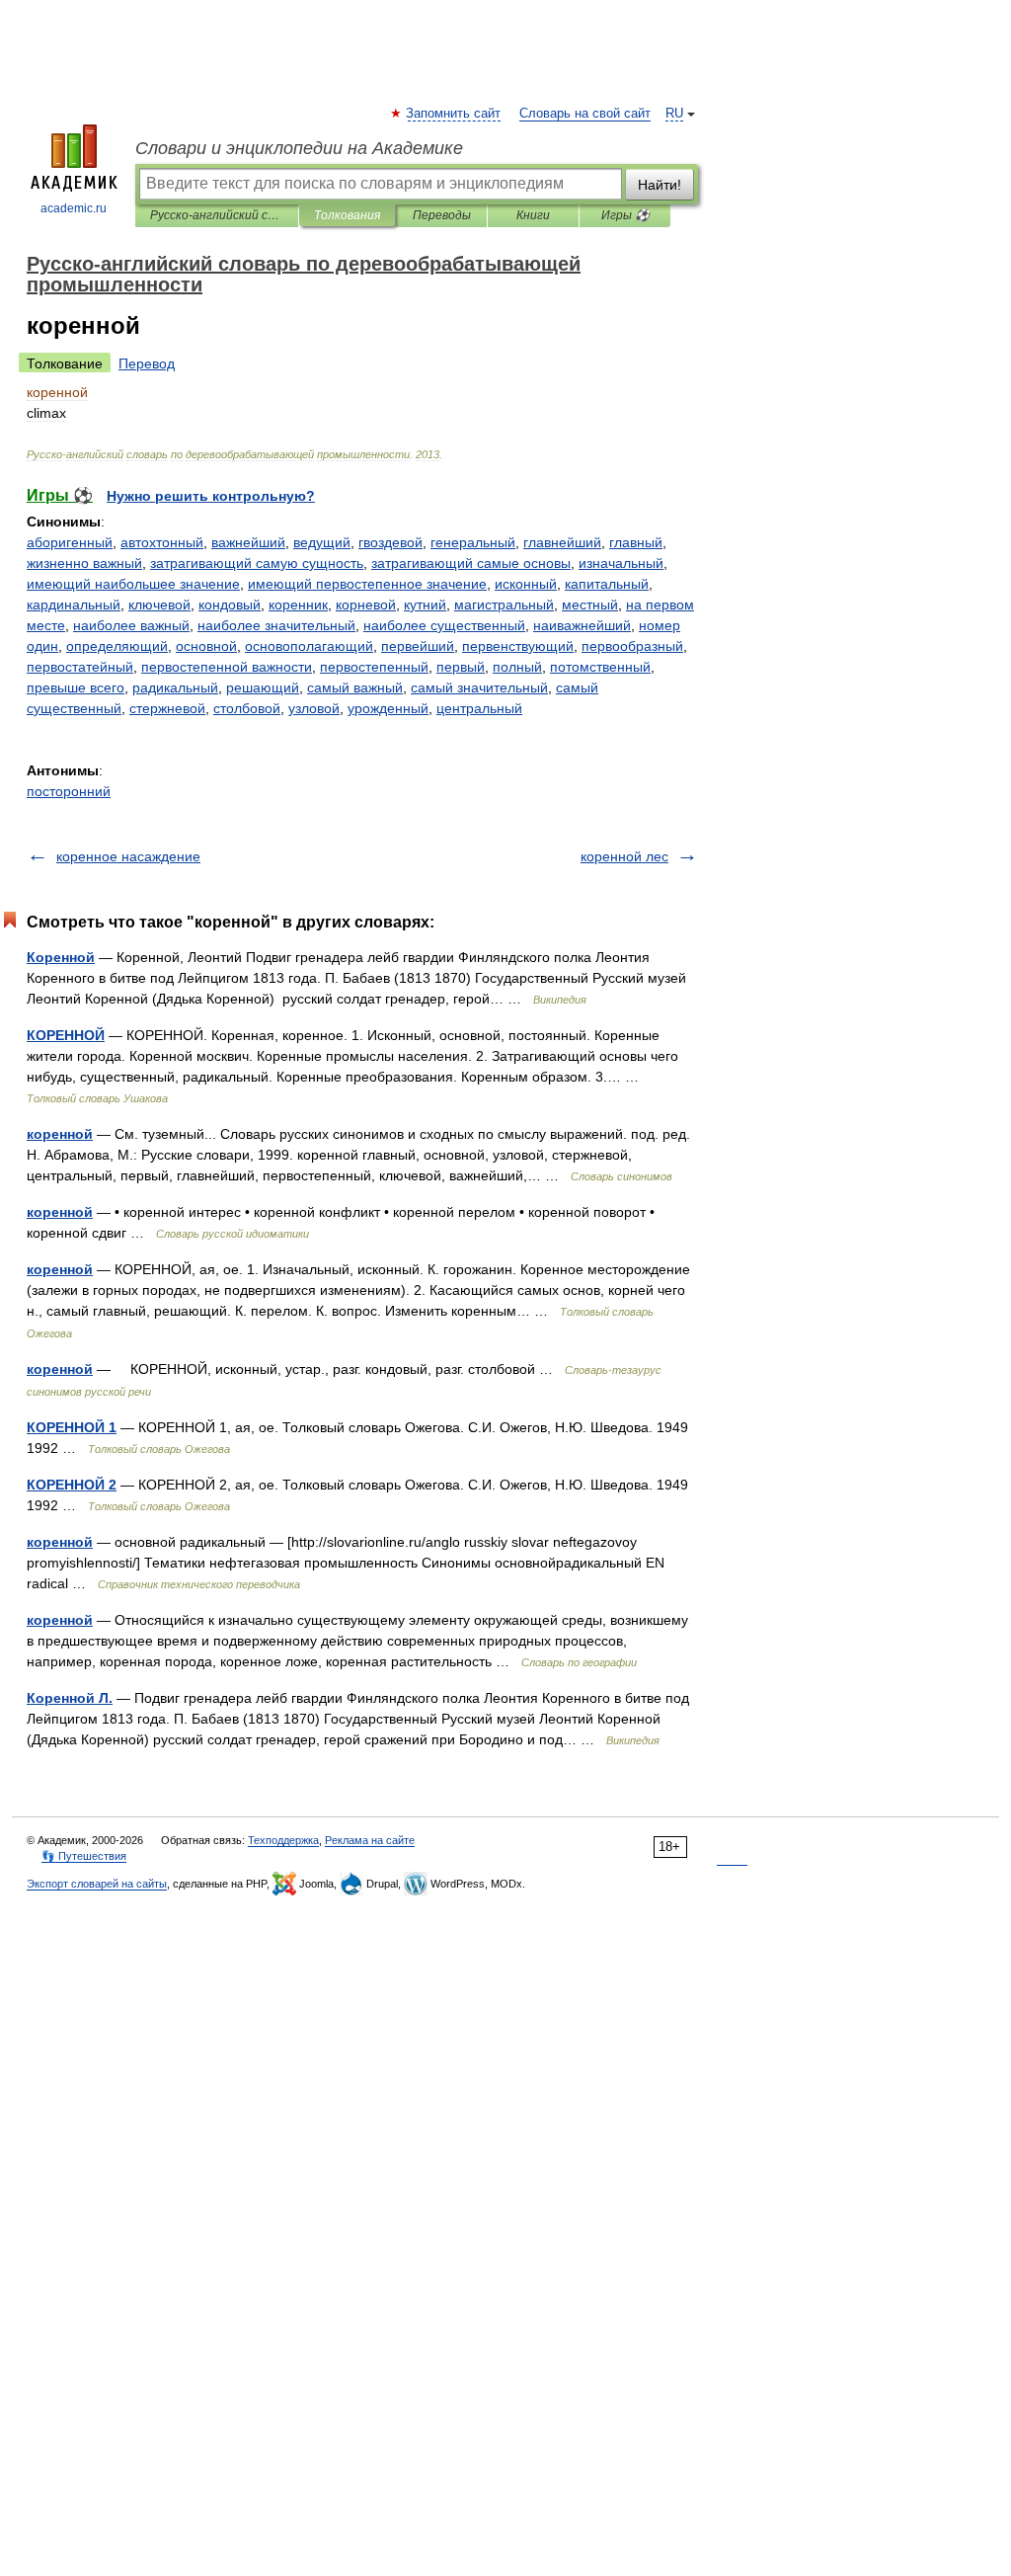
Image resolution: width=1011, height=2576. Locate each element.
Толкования (347, 215)
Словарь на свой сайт (585, 114)
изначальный (621, 563)
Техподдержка (283, 1840)
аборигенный (70, 542)
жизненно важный (84, 563)
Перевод (147, 363)
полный (517, 667)
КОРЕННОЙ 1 (72, 1427)
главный (636, 542)
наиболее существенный (444, 625)
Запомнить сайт (454, 114)
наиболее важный (131, 625)
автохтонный (162, 542)
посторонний (69, 791)
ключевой (159, 604)
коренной (60, 1134)
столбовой (247, 708)
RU (674, 114)
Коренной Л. (70, 1698)
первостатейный (80, 667)
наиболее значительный (276, 625)
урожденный (388, 708)
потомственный (600, 667)
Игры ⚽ (625, 215)
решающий (263, 687)
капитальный (607, 584)
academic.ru (74, 208)
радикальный (175, 687)
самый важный (355, 687)
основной (206, 646)
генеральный (473, 542)
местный (590, 604)
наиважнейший (582, 625)
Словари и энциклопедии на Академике (299, 148)
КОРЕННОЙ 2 (72, 1485)
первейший (418, 646)
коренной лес (624, 856)
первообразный (632, 646)
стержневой (167, 708)
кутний (425, 604)
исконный (526, 584)
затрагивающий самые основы (471, 563)
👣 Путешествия (84, 1856)
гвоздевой (390, 542)
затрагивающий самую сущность (257, 563)
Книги (533, 215)
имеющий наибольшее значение (133, 584)
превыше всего (76, 687)
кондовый (230, 604)
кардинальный (74, 604)
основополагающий (309, 646)
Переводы (442, 215)
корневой (366, 604)
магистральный (504, 604)
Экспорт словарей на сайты (97, 1884)
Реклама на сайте (370, 1840)
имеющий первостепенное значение (367, 584)
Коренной (61, 957)
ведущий (322, 542)
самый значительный (479, 687)
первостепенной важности (227, 667)
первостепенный (374, 667)
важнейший (248, 542)
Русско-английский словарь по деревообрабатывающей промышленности (217, 215)
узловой (314, 708)
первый (461, 667)
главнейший (562, 542)
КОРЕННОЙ (66, 1035)
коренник (298, 604)
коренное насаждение (128, 856)
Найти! (660, 185)
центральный (479, 708)
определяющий (117, 646)
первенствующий (518, 646)
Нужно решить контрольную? (211, 496)
